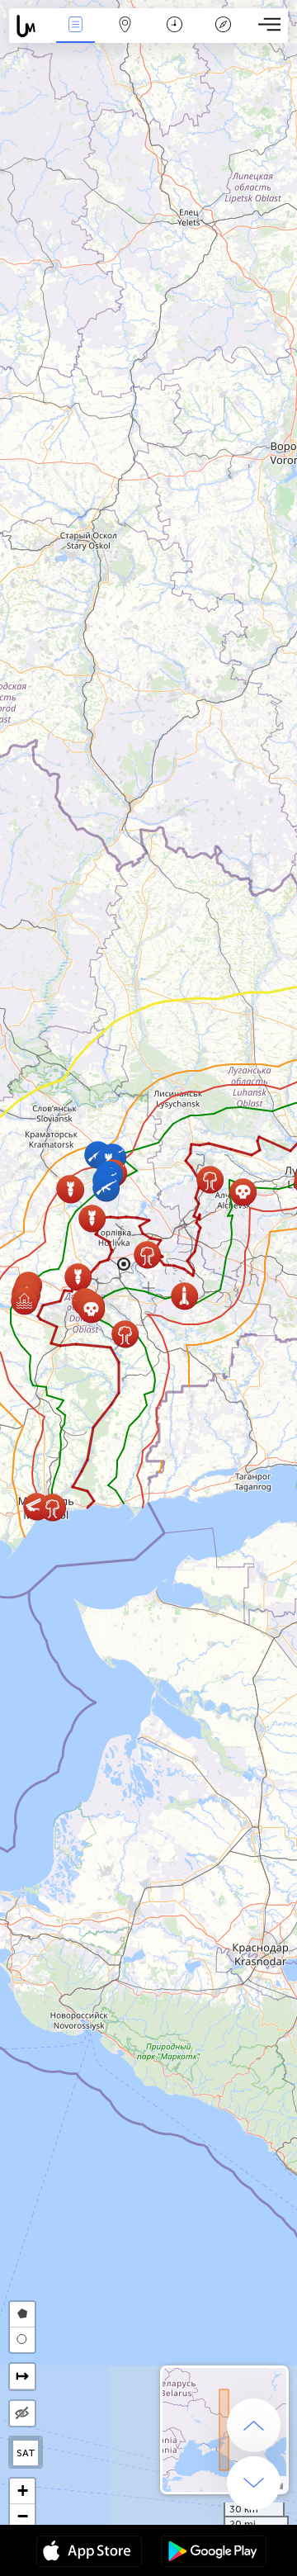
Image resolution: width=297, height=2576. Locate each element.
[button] (125, 1334)
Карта (125, 36)
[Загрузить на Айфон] (89, 2553)
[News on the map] (30, 26)
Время (174, 36)
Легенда (224, 36)
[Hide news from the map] (22, 2413)
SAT (26, 2453)
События (75, 36)
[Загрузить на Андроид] (214, 2553)
